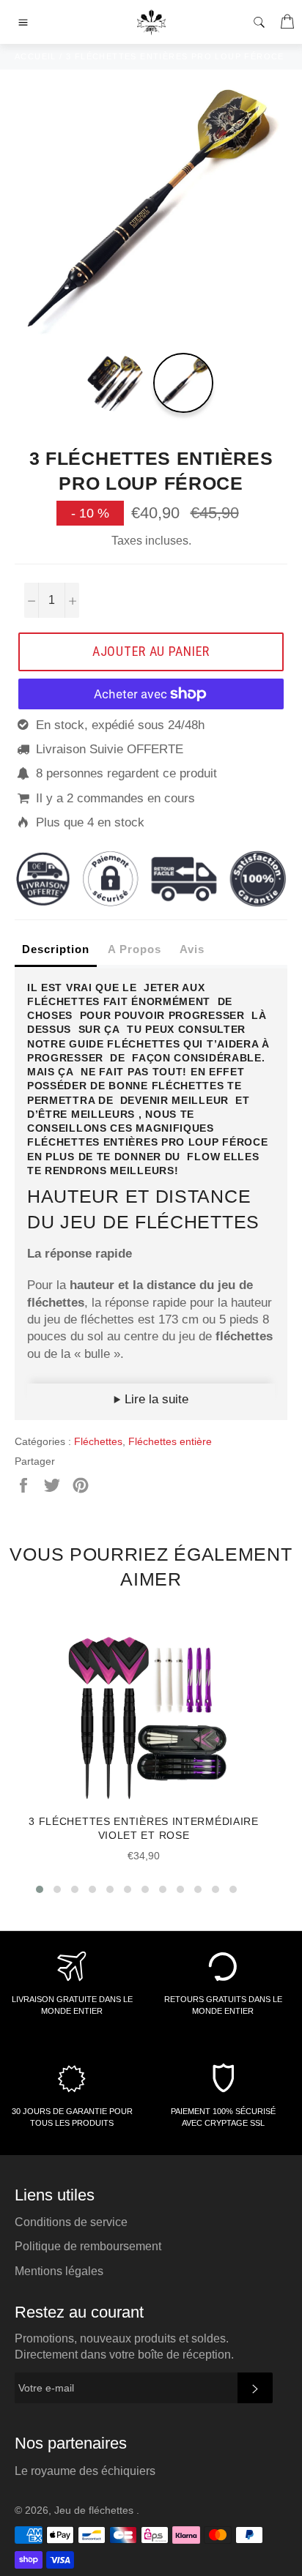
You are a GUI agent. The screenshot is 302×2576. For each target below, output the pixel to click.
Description (56, 949)
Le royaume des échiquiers (85, 2471)
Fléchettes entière (170, 1441)
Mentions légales (59, 2271)
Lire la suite (155, 1399)
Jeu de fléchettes (95, 2510)
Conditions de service (71, 2222)
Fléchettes (98, 1441)
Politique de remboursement (88, 2246)
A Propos (135, 949)
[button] (40, 1889)
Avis (192, 949)
